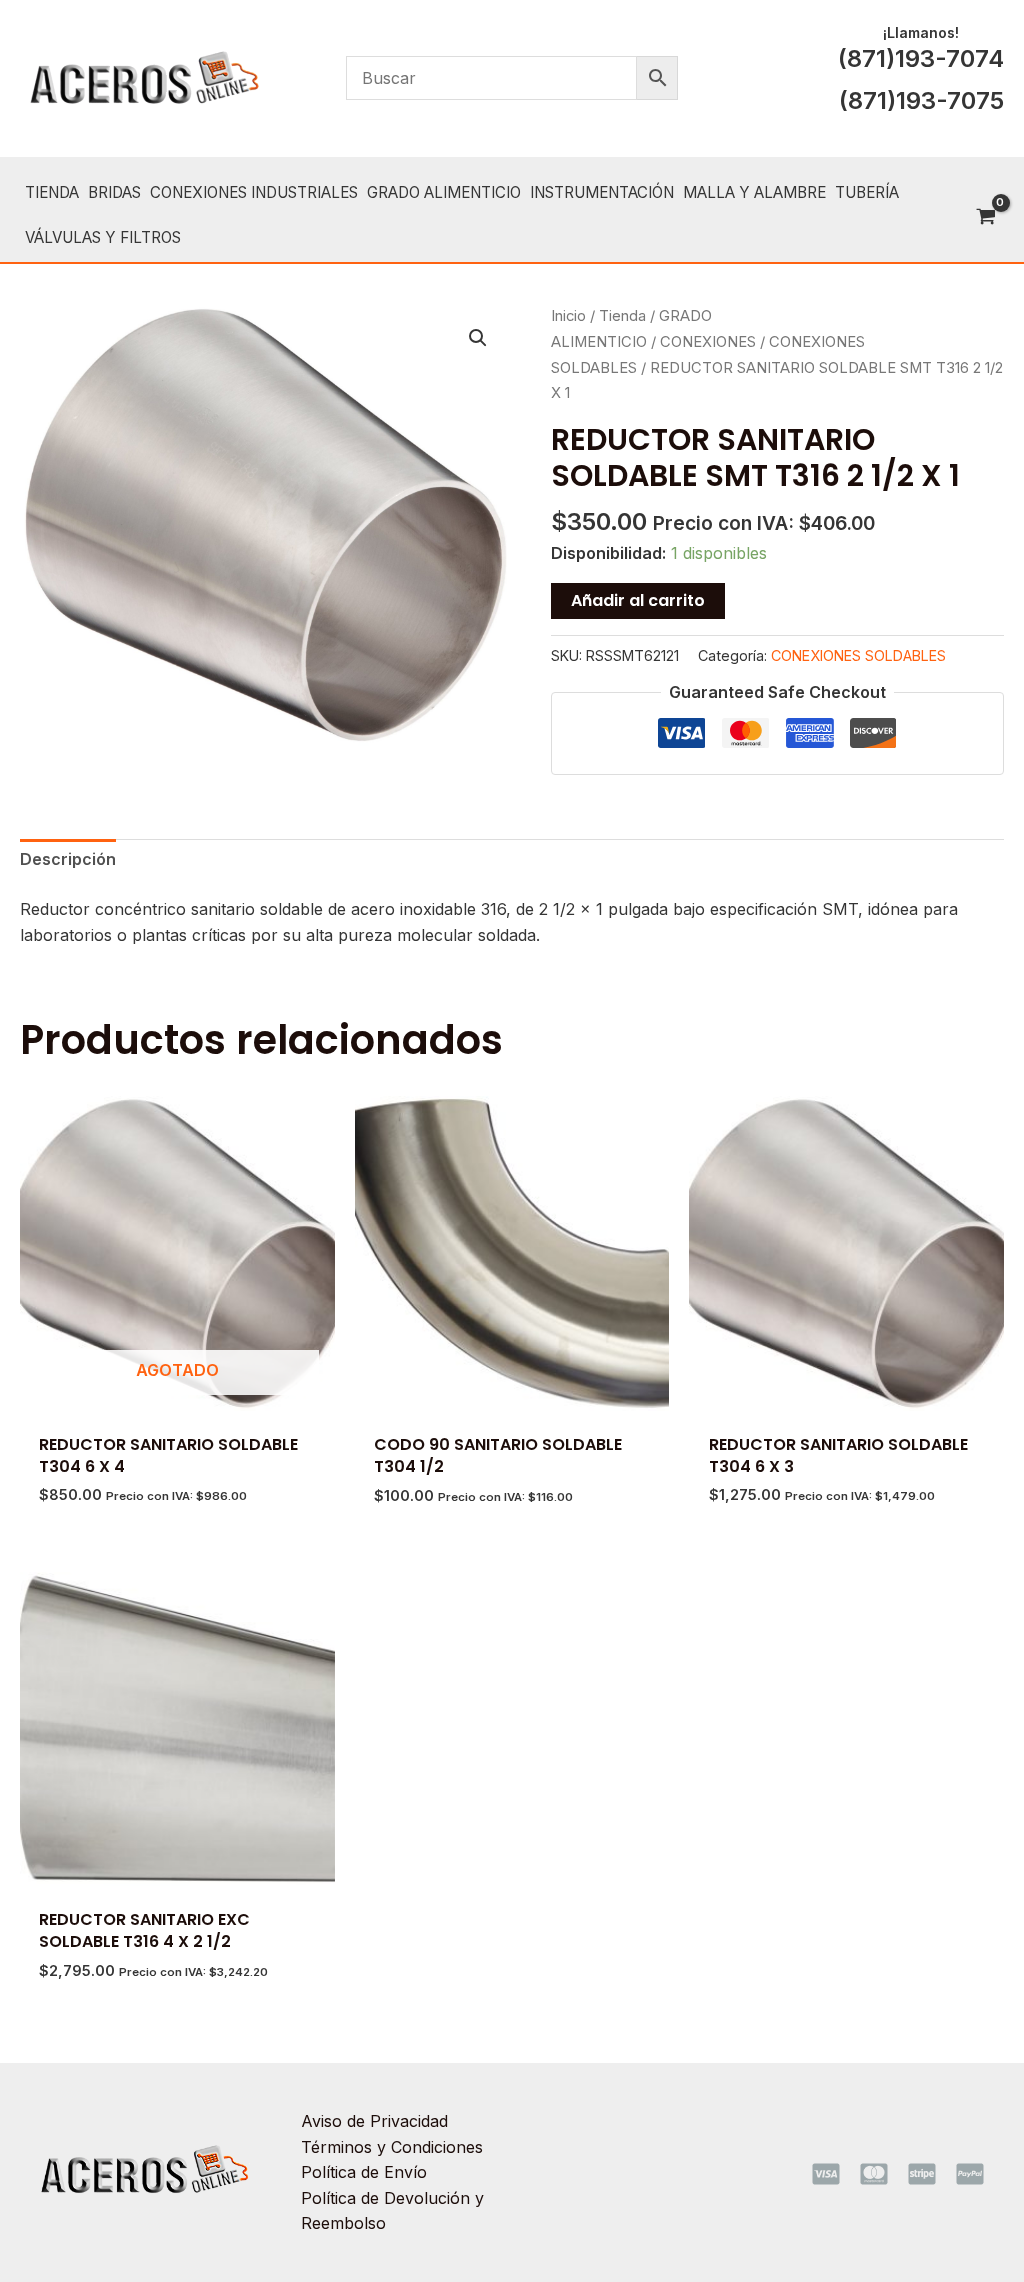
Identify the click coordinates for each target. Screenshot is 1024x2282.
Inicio (568, 316)
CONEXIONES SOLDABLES (858, 655)
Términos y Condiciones (392, 2147)
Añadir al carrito (638, 600)
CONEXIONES (708, 342)
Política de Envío (364, 2172)
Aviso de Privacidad (374, 2121)
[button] (478, 338)
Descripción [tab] (68, 859)
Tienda (622, 316)
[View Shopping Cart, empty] (985, 218)
